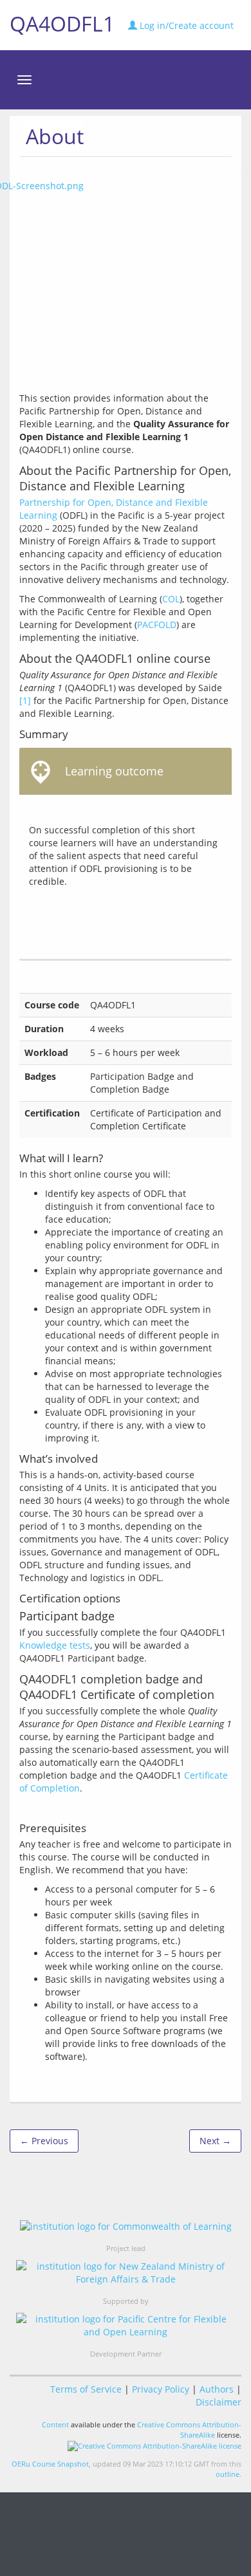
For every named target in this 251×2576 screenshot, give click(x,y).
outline (228, 2474)
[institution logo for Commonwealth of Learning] (126, 2226)
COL (171, 599)
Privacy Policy (161, 2389)
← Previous (44, 2141)
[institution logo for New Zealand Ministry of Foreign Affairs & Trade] (126, 2273)
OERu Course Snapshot (50, 2464)
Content (55, 2424)
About (55, 136)
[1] (25, 700)
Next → (215, 2141)
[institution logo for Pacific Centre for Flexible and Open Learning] (126, 2326)
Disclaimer (218, 2402)
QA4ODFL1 (62, 23)
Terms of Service (86, 2389)
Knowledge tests (55, 1645)
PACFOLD (157, 625)
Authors (217, 2389)
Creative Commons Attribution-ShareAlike (189, 2430)
